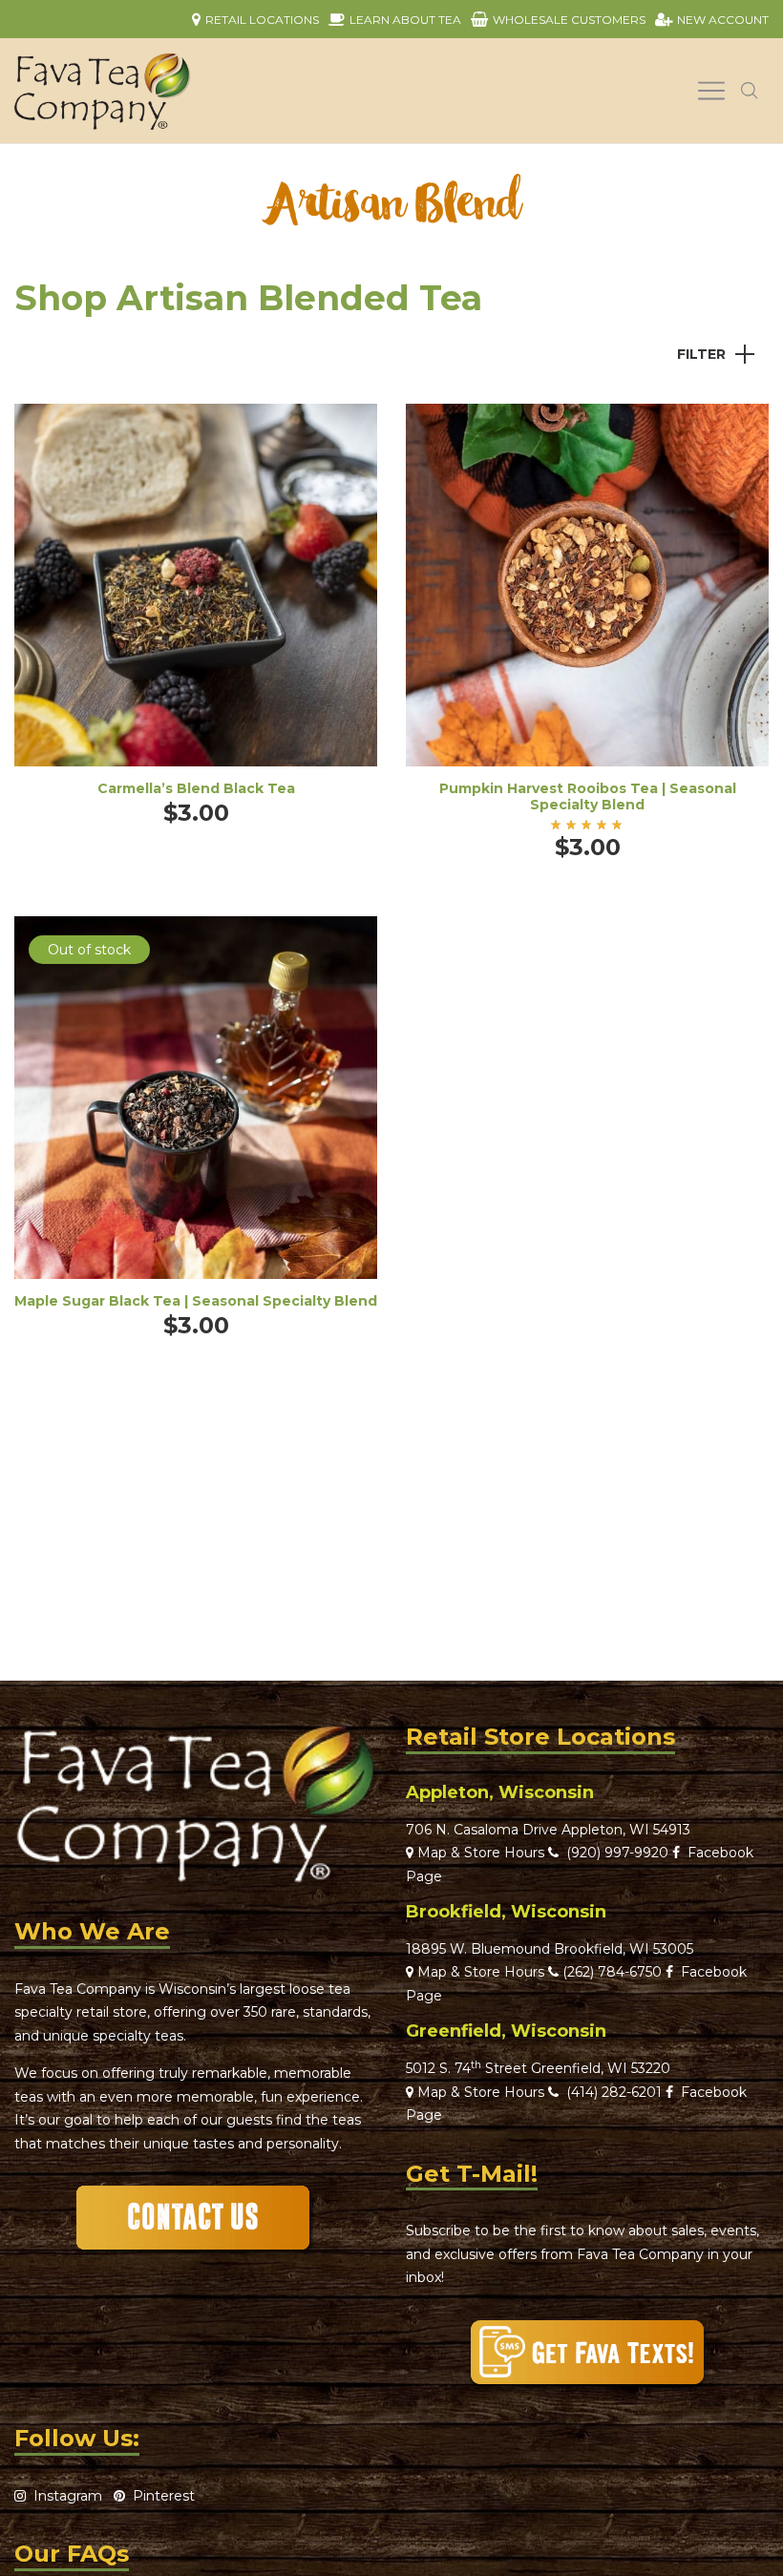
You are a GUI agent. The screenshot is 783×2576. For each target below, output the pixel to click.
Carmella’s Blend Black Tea (196, 788)
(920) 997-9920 (614, 1853)
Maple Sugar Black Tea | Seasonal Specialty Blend (196, 1301)
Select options (196, 611)
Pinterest (160, 2496)
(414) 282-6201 (614, 2092)
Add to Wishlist (349, 432)
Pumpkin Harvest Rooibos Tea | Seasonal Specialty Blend (588, 796)
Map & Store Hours (479, 1853)
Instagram (64, 2496)
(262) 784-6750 (612, 1972)
